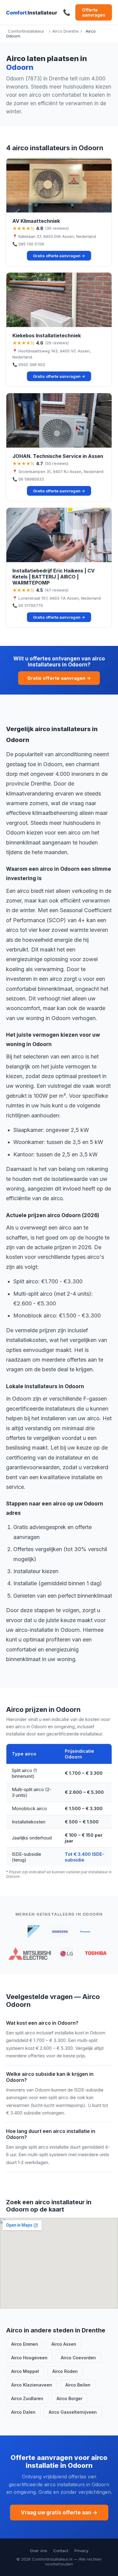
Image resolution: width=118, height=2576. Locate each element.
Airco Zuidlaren (27, 2398)
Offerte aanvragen (94, 12)
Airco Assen (64, 2344)
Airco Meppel (25, 2371)
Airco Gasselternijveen (73, 2412)
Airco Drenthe (66, 31)
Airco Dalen (23, 2412)
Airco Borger (69, 2398)
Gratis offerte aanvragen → (59, 678)
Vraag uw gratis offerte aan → (59, 2513)
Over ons (39, 2551)
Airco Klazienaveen (32, 2385)
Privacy (81, 2551)
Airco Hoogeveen (29, 2358)
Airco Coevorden (78, 2358)
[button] (59, 212)
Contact (61, 2551)
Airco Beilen (78, 2385)
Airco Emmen (25, 2344)
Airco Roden (65, 2371)
